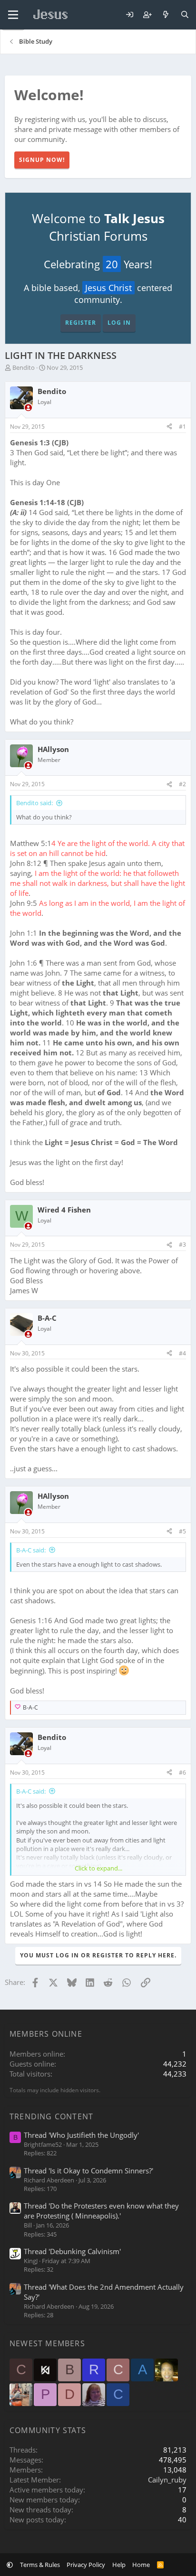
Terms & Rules (40, 2565)
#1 (182, 427)
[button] (10, 2565)
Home (141, 2565)
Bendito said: (34, 803)
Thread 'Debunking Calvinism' (72, 2251)
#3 (182, 1245)
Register (81, 323)
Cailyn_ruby (167, 2480)
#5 (182, 1531)
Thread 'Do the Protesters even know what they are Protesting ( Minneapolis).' (101, 2211)
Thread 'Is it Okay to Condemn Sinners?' (88, 2171)
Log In (119, 323)
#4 (182, 1353)
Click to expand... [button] (98, 1868)
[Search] (185, 15)
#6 (182, 1772)
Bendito (24, 367)
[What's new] (166, 15)
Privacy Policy (86, 2565)
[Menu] (13, 15)
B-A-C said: (31, 1550)
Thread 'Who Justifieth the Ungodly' (81, 2135)
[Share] (169, 427)
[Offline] (28, 408)
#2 (182, 784)
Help (119, 2565)
